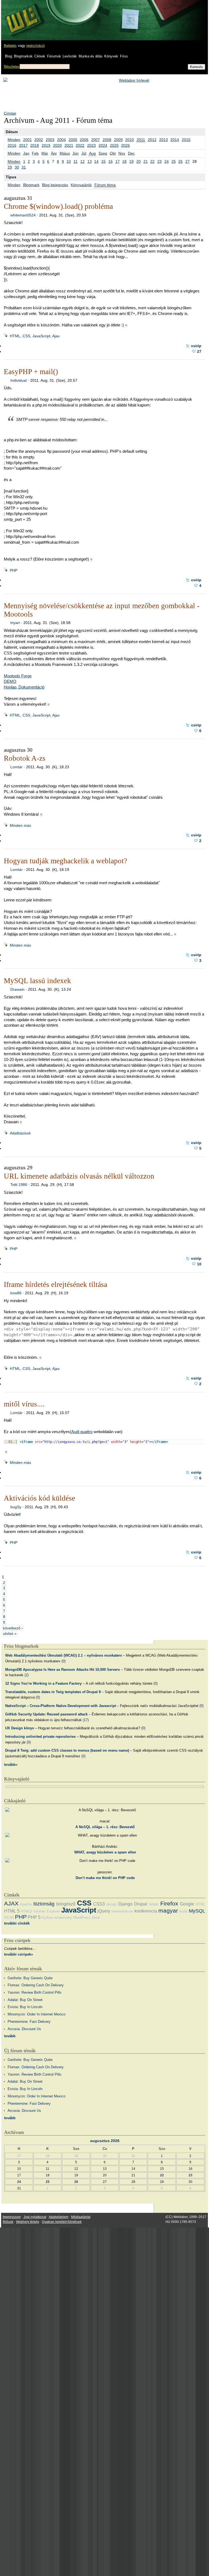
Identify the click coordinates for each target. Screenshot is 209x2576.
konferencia (146, 1911)
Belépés (10, 46)
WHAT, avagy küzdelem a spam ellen (105, 1852)
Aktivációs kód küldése (39, 1498)
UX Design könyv (20, 1728)
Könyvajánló (81, 185)
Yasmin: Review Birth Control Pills (35, 1992)
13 (90, 161)
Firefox (169, 1903)
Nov (122, 153)
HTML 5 (12, 1911)
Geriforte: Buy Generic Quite (30, 1978)
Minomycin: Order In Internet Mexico (36, 2014)
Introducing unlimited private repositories (40, 1737)
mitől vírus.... (24, 1404)
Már (45, 153)
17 (118, 161)
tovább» (11, 1765)
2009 (118, 140)
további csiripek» (19, 1954)
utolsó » (10, 1633)
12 (82, 161)
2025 (114, 145)
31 (24, 167)
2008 (107, 140)
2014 (175, 140)
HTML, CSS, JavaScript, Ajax (35, 336)
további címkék (17, 1923)
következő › (13, 1628)
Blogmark (31, 185)
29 (10, 167)
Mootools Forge (18, 676)
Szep (103, 153)
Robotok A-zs (25, 758)
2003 (50, 140)
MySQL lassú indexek (37, 981)
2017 (23, 145)
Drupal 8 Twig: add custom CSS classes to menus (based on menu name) (67, 1750)
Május (65, 153)
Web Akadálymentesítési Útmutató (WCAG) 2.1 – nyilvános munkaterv (64, 1655)
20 (139, 161)
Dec (131, 153)
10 (69, 161)
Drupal (141, 1904)
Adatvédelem (59, 2217)
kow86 (16, 1293)
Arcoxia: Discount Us (24, 2029)
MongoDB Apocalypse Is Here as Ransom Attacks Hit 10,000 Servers (62, 1670)
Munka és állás (91, 56)
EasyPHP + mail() (31, 372)
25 (174, 161)
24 (167, 161)
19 (131, 161)
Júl (84, 153)
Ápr (54, 153)
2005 (73, 140)
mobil (183, 1911)
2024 (103, 145)
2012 (152, 140)
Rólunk (8, 2222)
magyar (168, 1910)
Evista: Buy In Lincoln (25, 2007)
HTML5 (26, 1911)
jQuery (104, 1911)
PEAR (9, 1918)
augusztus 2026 (105, 2141)
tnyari (15, 623)
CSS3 (99, 1904)
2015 (186, 140)
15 (103, 161)
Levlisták (70, 56)
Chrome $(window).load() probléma (58, 206)
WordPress (82, 1918)
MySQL (197, 1911)
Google (187, 1904)
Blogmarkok (23, 56)
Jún (76, 153)
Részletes (12, 67)
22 (152, 161)
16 (110, 161)
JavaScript (79, 1910)
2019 (46, 145)
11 (76, 161)
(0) (64, 1661)
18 (124, 161)
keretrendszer (122, 1911)
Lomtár (16, 767)
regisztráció (36, 46)
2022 (80, 145)
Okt (113, 153)
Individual (19, 380)
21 (146, 161)
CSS (84, 1903)
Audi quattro (82, 1432)
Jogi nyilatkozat (35, 2217)
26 (180, 161)
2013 (164, 140)
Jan (26, 153)
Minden (14, 140)
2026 (125, 145)
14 (96, 161)
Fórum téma (105, 185)
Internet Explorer (47, 1911)
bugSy (16, 1507)
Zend (96, 1918)
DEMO (10, 681)
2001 (27, 140)
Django (125, 1904)
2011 (141, 140)
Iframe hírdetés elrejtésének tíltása (56, 1284)
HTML (200, 1904)
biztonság (44, 1904)
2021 (69, 145)
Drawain (17, 989)
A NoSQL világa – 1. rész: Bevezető (105, 1827)
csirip (196, 346)
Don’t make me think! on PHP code (105, 1878)
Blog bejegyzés (55, 185)
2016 (12, 145)
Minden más (20, 825)
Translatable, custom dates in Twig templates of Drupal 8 (53, 1692)
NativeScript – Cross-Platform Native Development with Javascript (61, 1706)
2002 (39, 140)
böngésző (66, 1904)
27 (188, 161)
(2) (27, 1675)
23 (159, 161)
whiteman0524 (23, 215)
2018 (35, 145)
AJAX (11, 1903)
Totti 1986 (19, 1185)
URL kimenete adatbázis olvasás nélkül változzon (79, 1176)
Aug (92, 153)
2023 (91, 145)
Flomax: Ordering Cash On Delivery (36, 1985)
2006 (84, 140)
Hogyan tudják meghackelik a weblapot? (65, 861)
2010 (130, 140)
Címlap (10, 113)
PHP (14, 570)
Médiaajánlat (81, 2217)
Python (47, 1918)
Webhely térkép (28, 2222)
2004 (62, 140)
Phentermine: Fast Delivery (29, 2022)
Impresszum (12, 2217)
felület (154, 1904)
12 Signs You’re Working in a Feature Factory (43, 1683)
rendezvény (63, 1918)
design (112, 1904)
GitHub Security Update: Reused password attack (46, 1714)
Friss (124, 56)
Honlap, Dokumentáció (24, 687)
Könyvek (111, 56)
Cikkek (40, 56)
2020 (57, 145)
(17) (86, 1720)
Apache (26, 1904)
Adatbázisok (20, 1133)
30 (17, 167)
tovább (10, 2036)
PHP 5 (34, 1917)
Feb (35, 153)
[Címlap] (22, 15)
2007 (96, 140)
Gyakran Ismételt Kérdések (62, 2222)
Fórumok (54, 56)
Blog (8, 56)
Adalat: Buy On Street (25, 2000)
